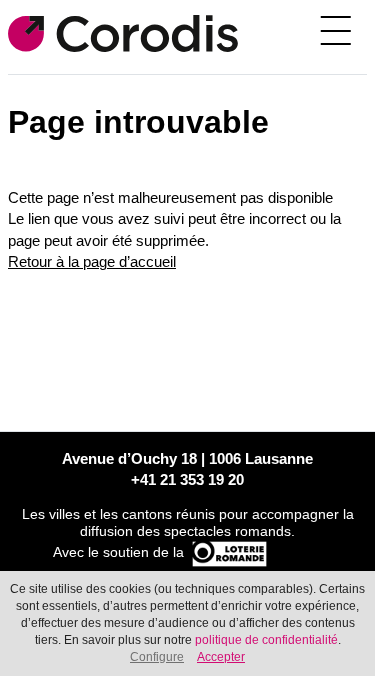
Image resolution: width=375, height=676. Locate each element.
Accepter (221, 657)
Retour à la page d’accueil (92, 261)
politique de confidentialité (266, 640)
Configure (157, 657)
